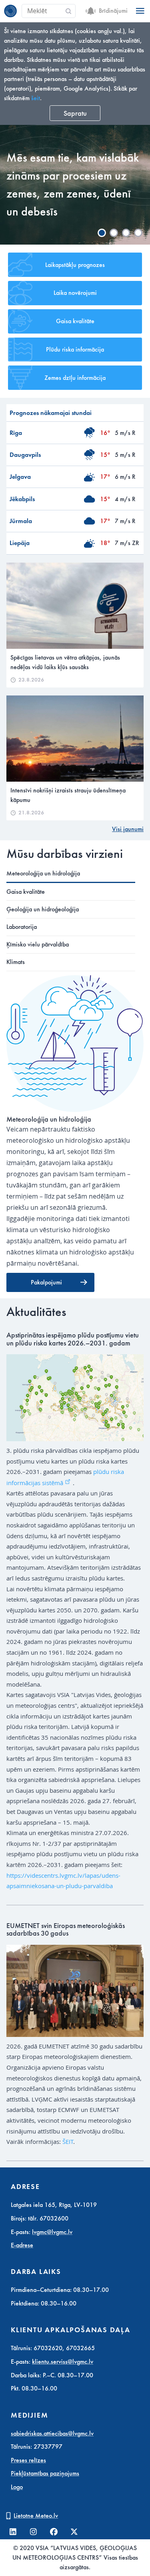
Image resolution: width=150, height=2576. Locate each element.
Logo (17, 2487)
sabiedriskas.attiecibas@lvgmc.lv (52, 2434)
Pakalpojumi (46, 1282)
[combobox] (48, 11)
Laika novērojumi (75, 293)
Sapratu (75, 113)
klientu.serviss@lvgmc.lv (63, 2362)
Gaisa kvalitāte (75, 321)
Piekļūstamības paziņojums (45, 2473)
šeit (36, 98)
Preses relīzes (28, 2460)
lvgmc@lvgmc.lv (52, 2232)
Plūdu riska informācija (75, 350)
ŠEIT (68, 2141)
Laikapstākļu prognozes (75, 265)
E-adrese (22, 2245)
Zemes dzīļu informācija (75, 378)
